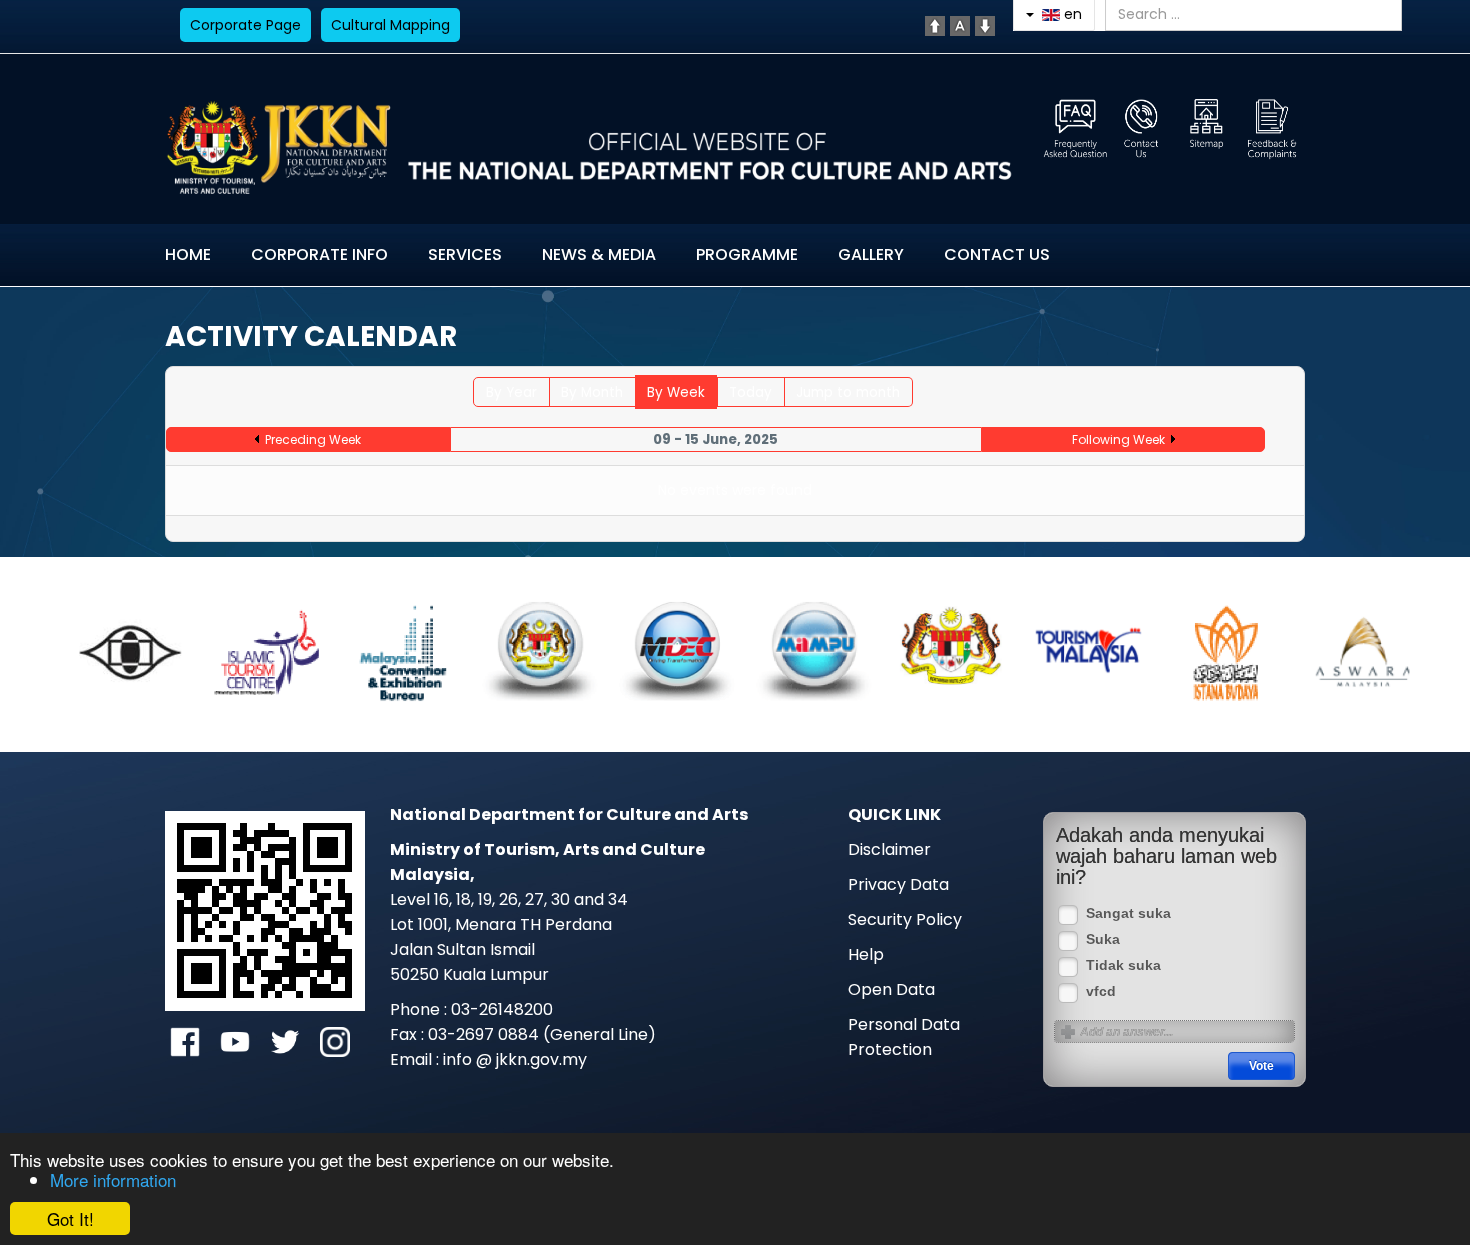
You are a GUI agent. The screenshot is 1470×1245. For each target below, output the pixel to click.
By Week (676, 392)
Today (750, 392)
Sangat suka (1128, 913)
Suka (1103, 939)
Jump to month (848, 392)
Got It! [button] (70, 1218)
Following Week (1118, 439)
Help (866, 954)
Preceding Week (313, 439)
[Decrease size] (985, 24)
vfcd (1101, 991)
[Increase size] (935, 24)
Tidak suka (1123, 965)
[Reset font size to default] (960, 24)
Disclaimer (889, 849)
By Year (511, 392)
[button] (110, 647)
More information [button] (113, 1179)
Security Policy (905, 919)
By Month (592, 392)
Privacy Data (898, 884)
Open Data (891, 989)
